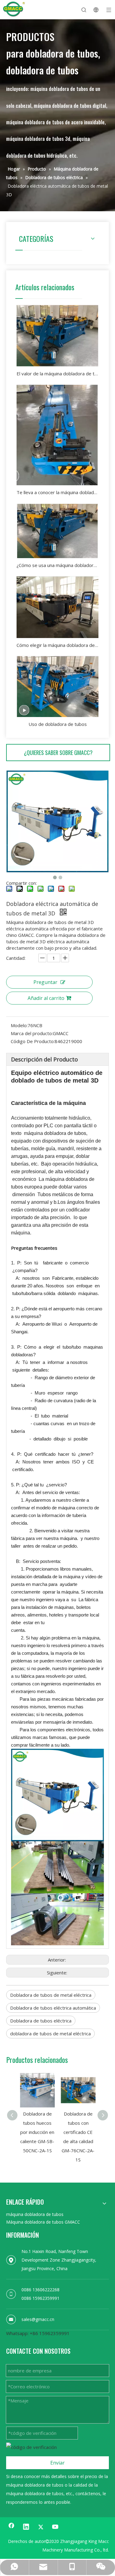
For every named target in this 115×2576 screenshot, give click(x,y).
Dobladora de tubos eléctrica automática (53, 2008)
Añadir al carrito (46, 998)
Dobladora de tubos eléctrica (41, 2021)
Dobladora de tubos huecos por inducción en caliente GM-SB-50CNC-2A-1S (37, 2132)
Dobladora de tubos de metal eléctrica (51, 1995)
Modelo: (19, 1025)
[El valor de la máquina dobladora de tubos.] (57, 336)
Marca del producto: (32, 1033)
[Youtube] (56, 2527)
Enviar (57, 2463)
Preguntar (45, 982)
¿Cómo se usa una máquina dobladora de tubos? (57, 565)
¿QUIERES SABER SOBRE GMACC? (58, 753)
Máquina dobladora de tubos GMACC (43, 2222)
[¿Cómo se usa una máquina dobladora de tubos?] (57, 531)
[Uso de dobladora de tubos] (57, 686)
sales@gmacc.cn (38, 2319)
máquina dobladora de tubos (35, 2214)
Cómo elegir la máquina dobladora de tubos (57, 645)
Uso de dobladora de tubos (58, 724)
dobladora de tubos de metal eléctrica (50, 2033)
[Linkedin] (26, 2527)
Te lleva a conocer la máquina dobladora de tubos (57, 492)
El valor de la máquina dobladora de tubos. (57, 374)
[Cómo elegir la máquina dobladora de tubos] (57, 607)
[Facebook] (11, 2527)
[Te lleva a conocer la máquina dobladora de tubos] (57, 435)
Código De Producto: (33, 1041)
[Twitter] (41, 2527)
